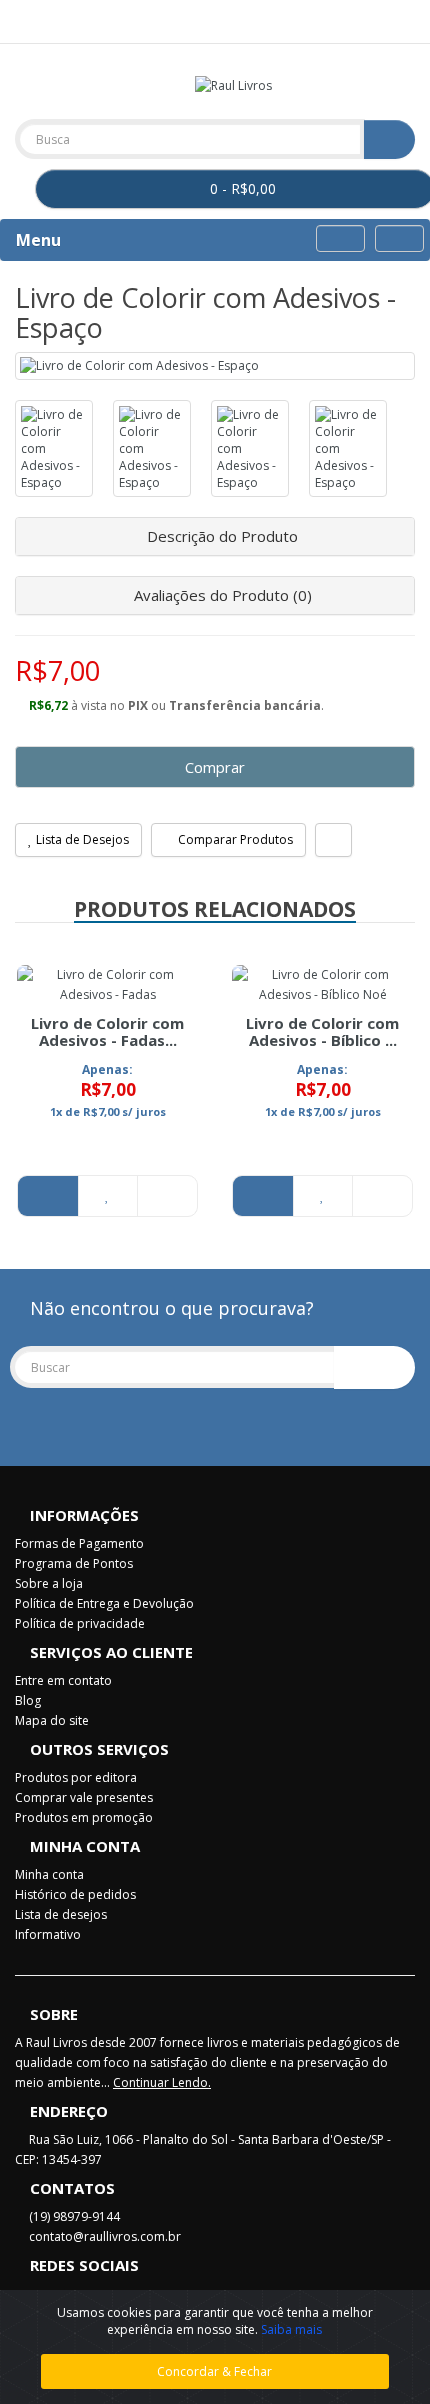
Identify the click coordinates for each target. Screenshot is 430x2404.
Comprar (215, 767)
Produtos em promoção (84, 1817)
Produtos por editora (76, 1777)
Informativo (48, 1934)
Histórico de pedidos (75, 1894)
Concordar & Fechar (214, 2371)
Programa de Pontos (74, 1563)
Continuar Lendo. (162, 2082)
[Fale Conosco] (25, 19)
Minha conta (49, 1874)
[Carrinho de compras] (375, 19)
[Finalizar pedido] (399, 19)
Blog (28, 1700)
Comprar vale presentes (84, 1797)
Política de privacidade (80, 1623)
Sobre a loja (49, 1583)
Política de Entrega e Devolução (104, 1603)
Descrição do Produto (220, 536)
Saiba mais (291, 2329)
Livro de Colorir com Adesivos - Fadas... (107, 1031)
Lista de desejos (61, 1914)
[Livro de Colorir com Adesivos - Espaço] (215, 365)
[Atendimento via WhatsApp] (49, 19)
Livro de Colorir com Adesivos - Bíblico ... (322, 1031)
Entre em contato (63, 1680)
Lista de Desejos (81, 839)
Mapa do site (52, 1720)
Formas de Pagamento (79, 1543)
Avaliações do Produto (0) (221, 595)
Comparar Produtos (234, 839)
